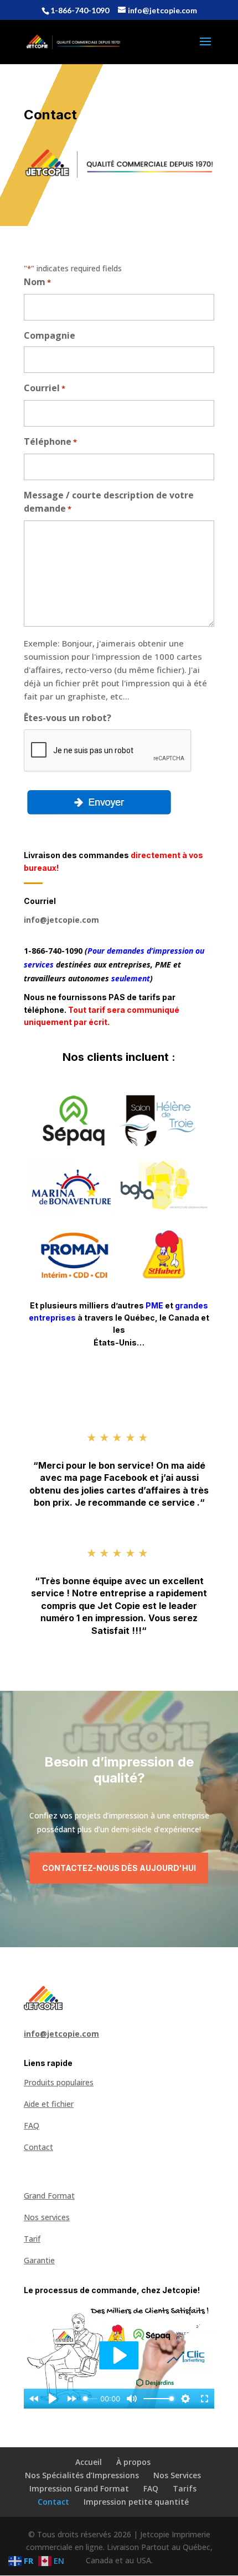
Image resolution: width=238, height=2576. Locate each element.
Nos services (47, 2217)
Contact (38, 2147)
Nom (37, 282)
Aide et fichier (49, 2104)
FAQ (32, 2125)
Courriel (45, 388)
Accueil (89, 2462)
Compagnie (50, 335)
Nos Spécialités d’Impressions (82, 2475)
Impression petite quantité (136, 2502)
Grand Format (49, 2196)
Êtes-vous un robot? (68, 718)
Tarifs (185, 2488)
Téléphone (50, 441)
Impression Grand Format (79, 2488)
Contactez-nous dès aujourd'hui (119, 1868)
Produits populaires (59, 2082)
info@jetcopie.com (61, 920)
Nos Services (177, 2475)
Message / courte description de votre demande (109, 502)
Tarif (32, 2239)
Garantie (39, 2260)
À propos (133, 2462)
